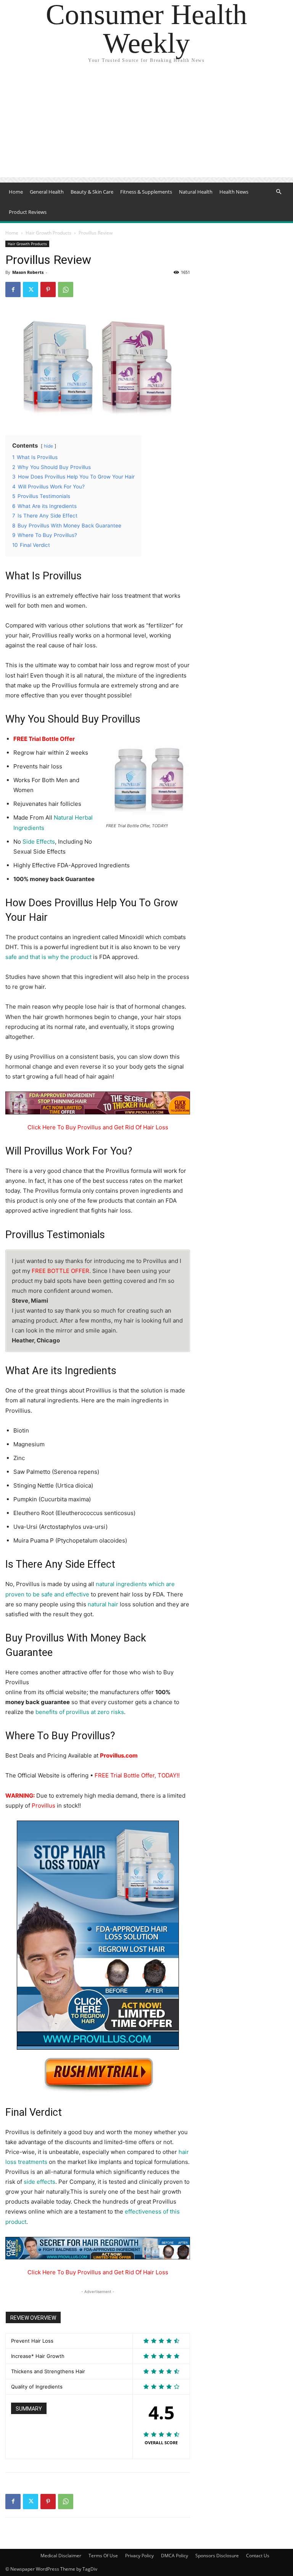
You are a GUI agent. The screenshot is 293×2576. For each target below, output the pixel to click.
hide (48, 446)
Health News (234, 192)
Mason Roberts (28, 272)
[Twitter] (31, 289)
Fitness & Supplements (146, 192)
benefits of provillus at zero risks (80, 1712)
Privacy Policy (139, 2556)
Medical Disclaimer (61, 2556)
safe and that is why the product (48, 957)
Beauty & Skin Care (92, 192)
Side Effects (39, 842)
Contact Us (258, 2556)
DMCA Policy (175, 2556)
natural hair (103, 1604)
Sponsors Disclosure (217, 2556)
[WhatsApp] (66, 289)
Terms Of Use (103, 2556)
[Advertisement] (146, 124)
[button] (279, 192)
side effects (39, 2182)
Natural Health (196, 192)
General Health (47, 192)
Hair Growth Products (48, 233)
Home (16, 192)
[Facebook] (13, 289)
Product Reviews (28, 212)
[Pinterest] (48, 289)
